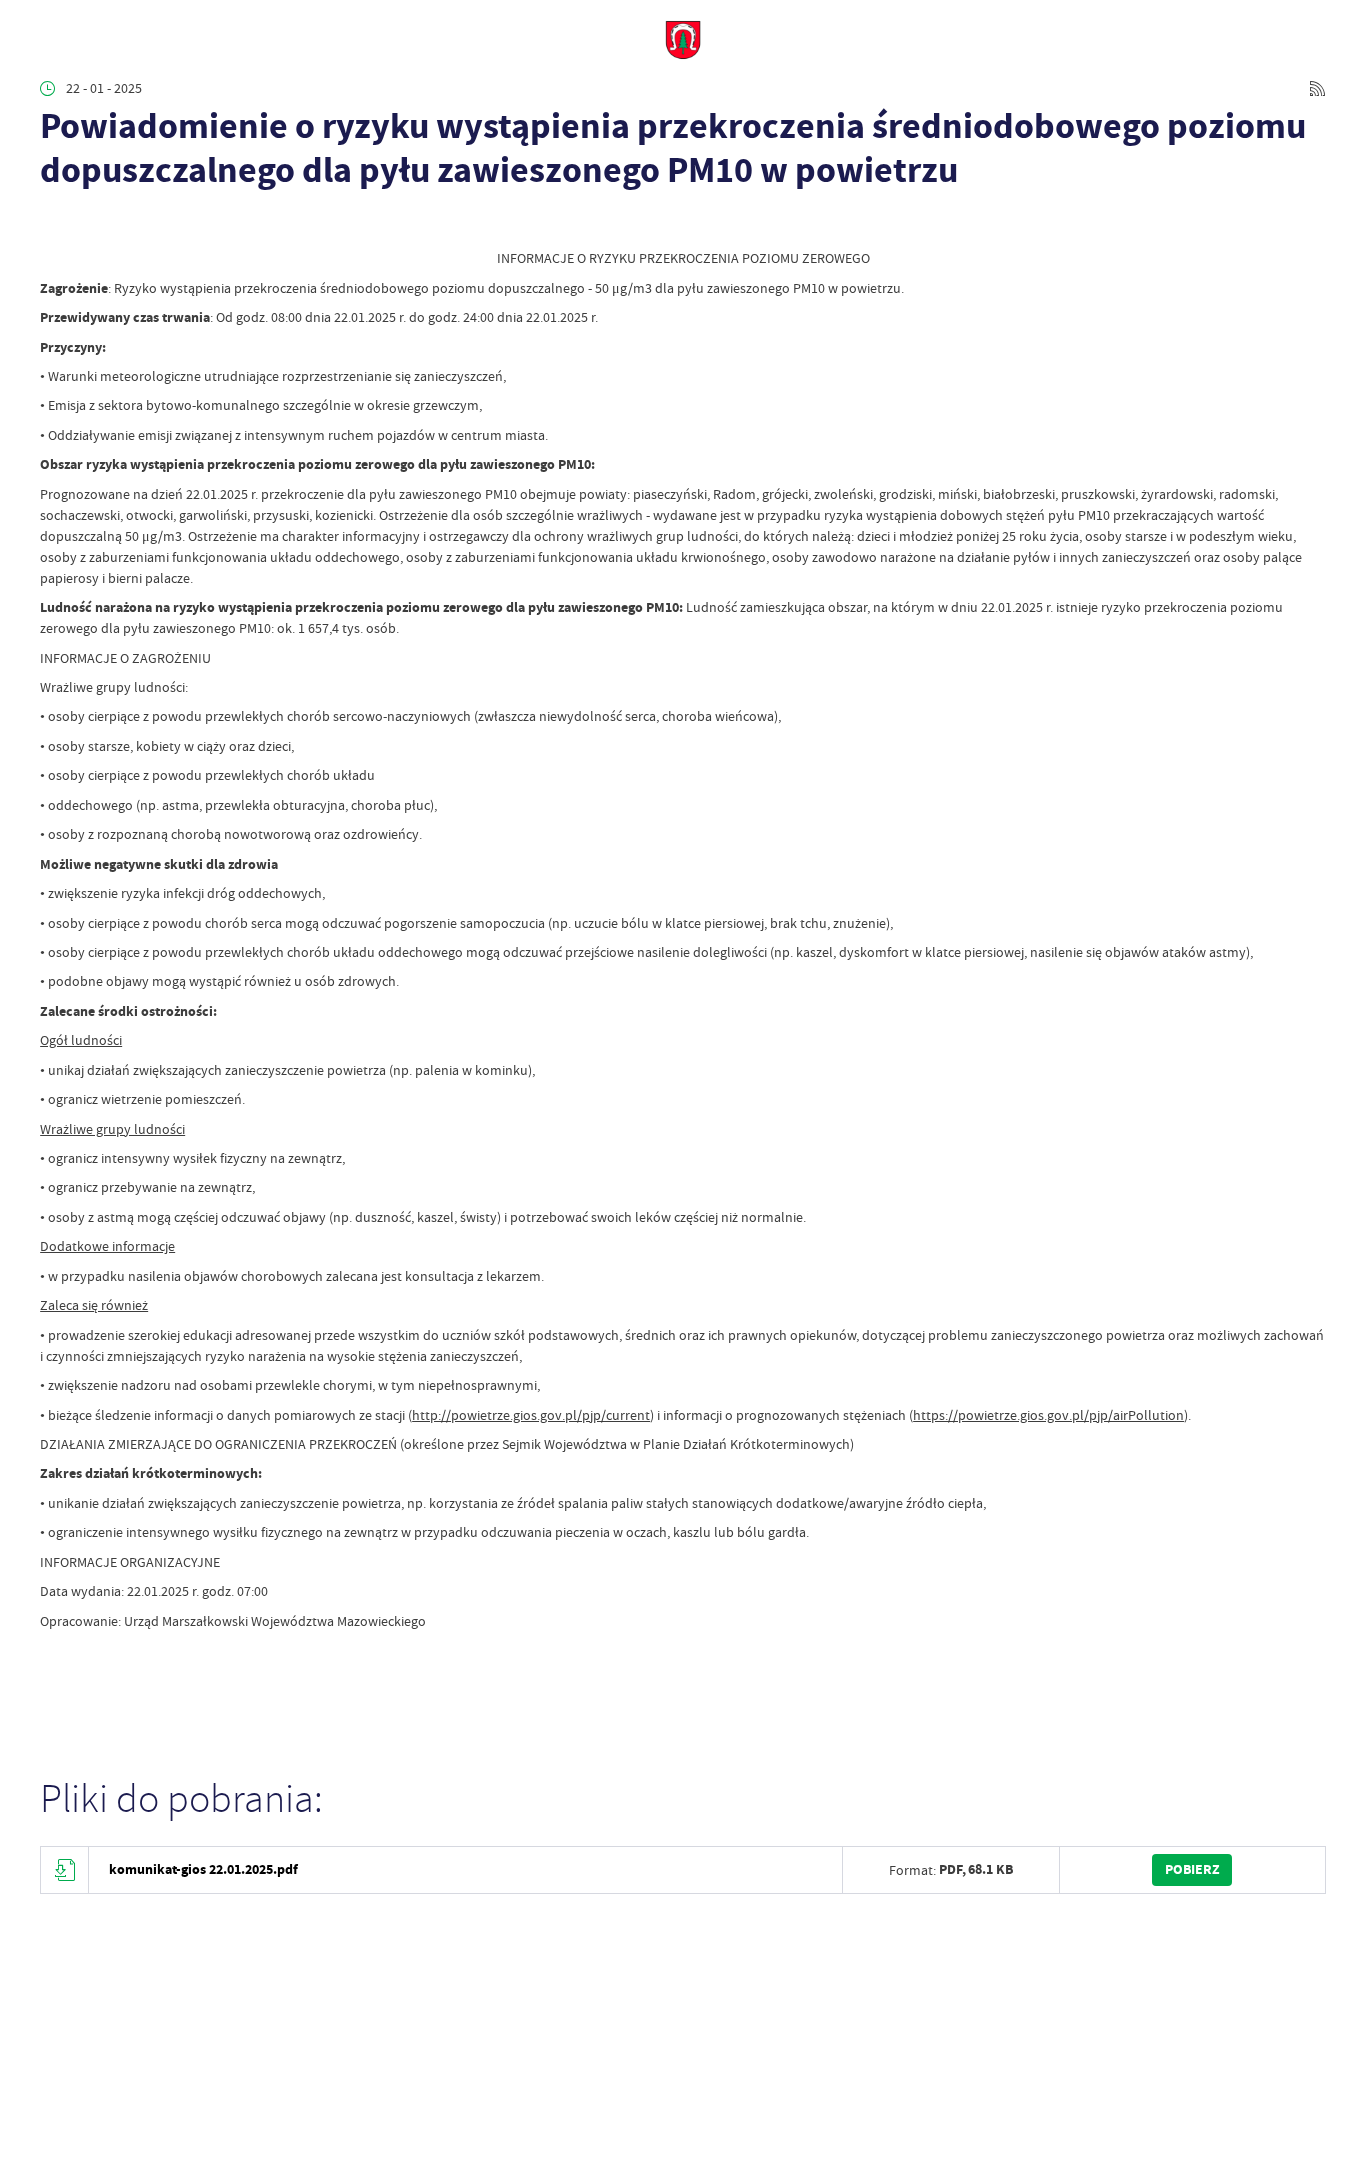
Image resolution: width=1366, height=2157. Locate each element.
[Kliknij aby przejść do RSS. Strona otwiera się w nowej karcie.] (1317, 88)
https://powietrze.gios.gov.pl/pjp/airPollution (1048, 1415)
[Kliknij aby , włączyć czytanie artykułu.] (53, 222)
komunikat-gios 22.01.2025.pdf (203, 1869)
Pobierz (1192, 1869)
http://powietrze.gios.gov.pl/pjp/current (531, 1415)
